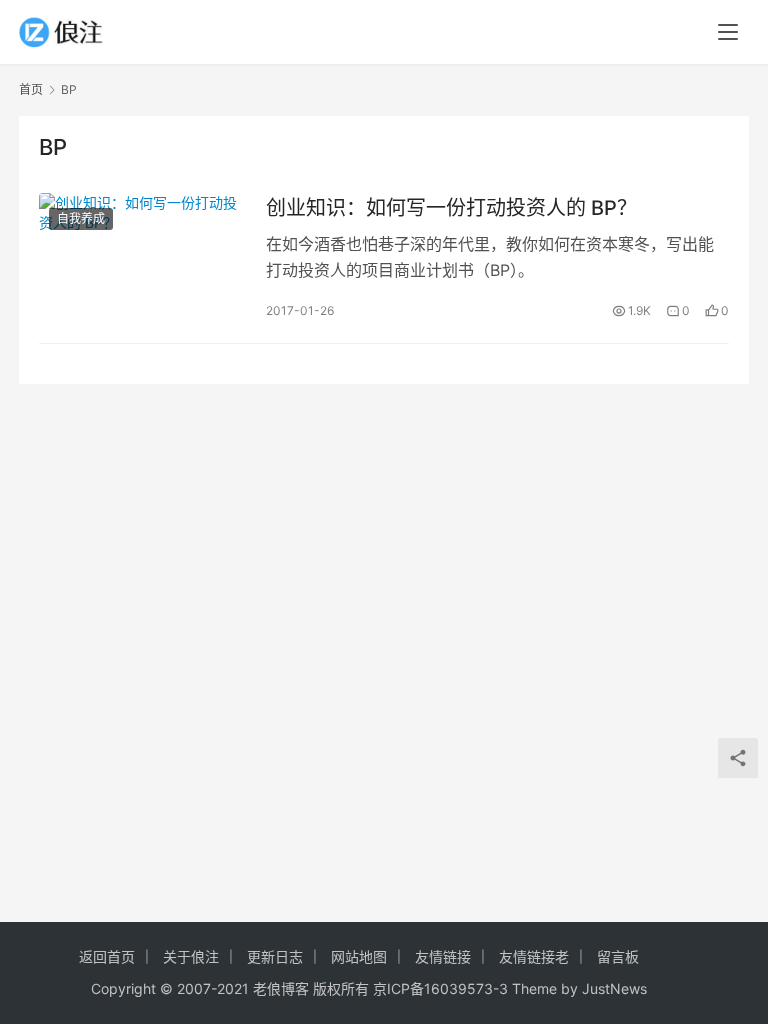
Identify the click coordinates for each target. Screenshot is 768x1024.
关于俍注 (191, 956)
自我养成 (81, 218)
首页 (31, 89)
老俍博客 (281, 988)
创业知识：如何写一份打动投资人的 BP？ (451, 208)
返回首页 (107, 956)
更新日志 (275, 956)
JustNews (614, 988)
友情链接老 (534, 956)
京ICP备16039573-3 (440, 988)
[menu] (728, 32)
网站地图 (359, 956)
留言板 (618, 956)
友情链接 (443, 956)
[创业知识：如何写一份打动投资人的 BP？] (142, 257)
